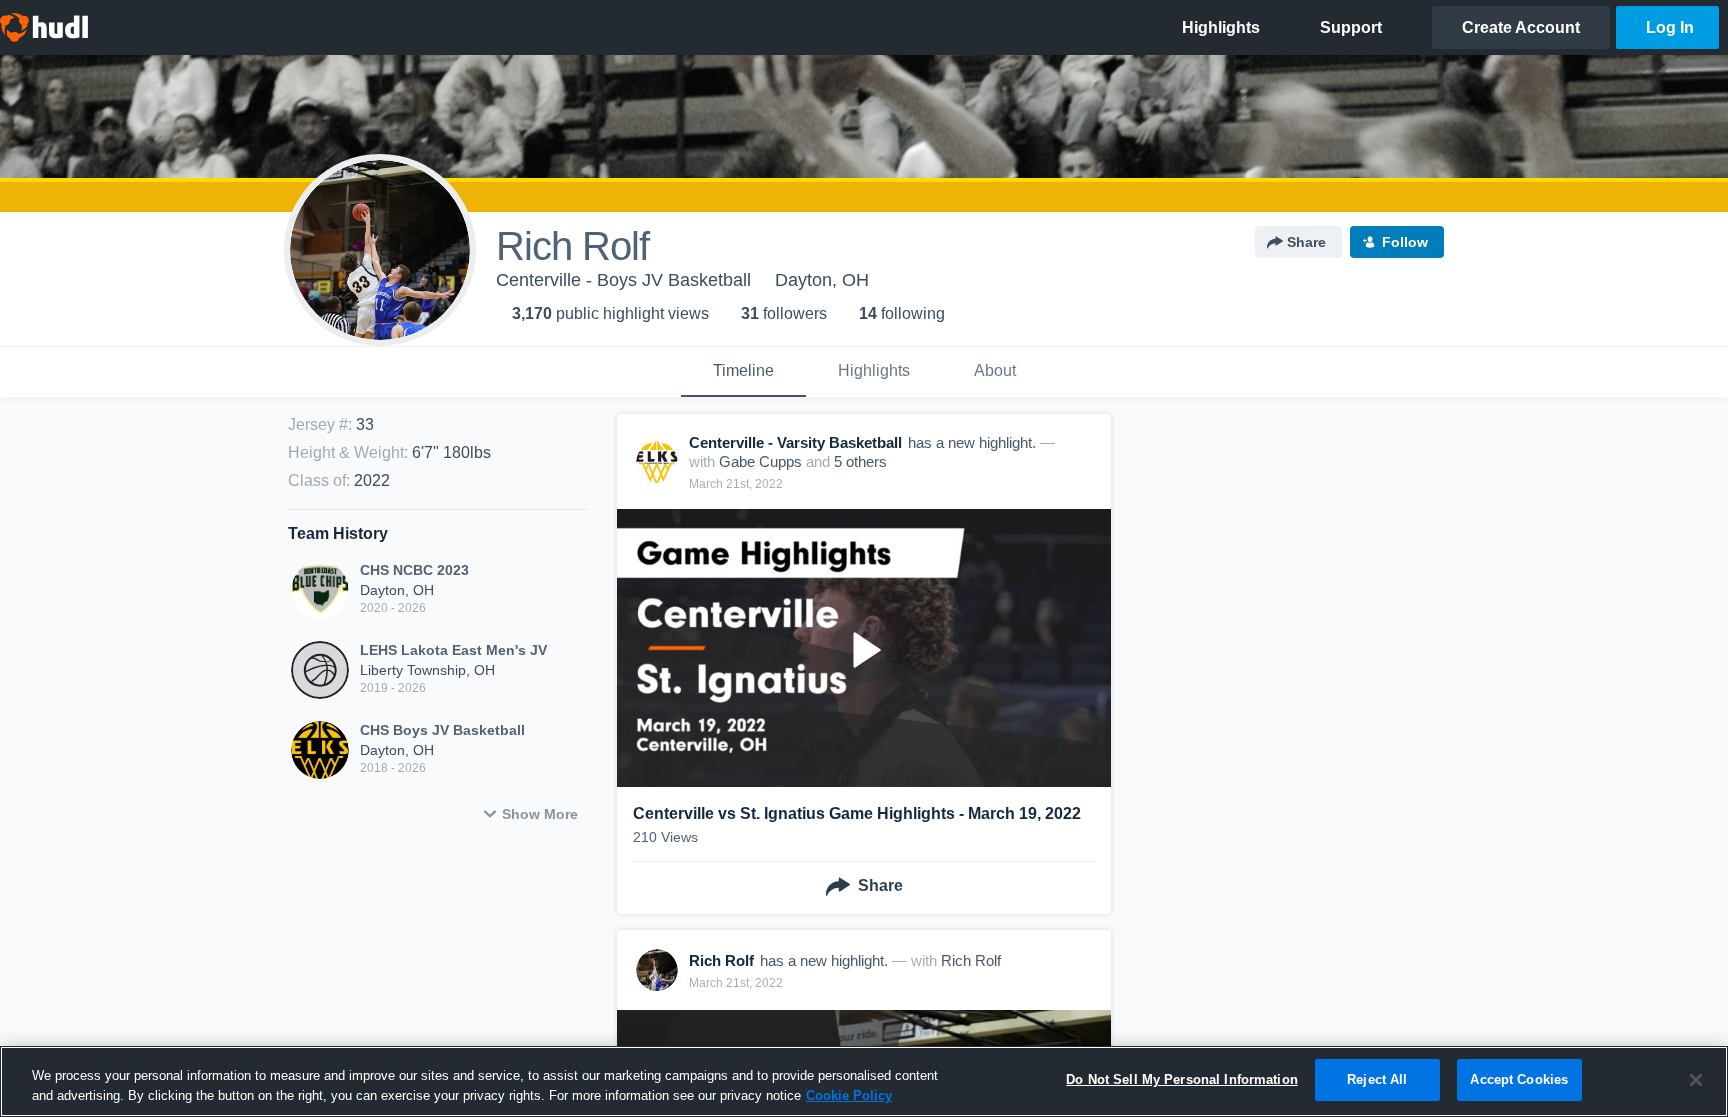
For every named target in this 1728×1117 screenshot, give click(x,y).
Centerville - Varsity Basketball (795, 442)
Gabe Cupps (760, 461)
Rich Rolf (971, 960)
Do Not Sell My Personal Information (1182, 1079)
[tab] (743, 372)
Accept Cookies (1519, 1079)
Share (1306, 242)
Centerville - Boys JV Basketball (623, 280)
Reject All (1377, 1079)
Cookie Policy (849, 1095)
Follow (1405, 242)
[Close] (1696, 1080)
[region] (864, 1081)
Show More (540, 814)
